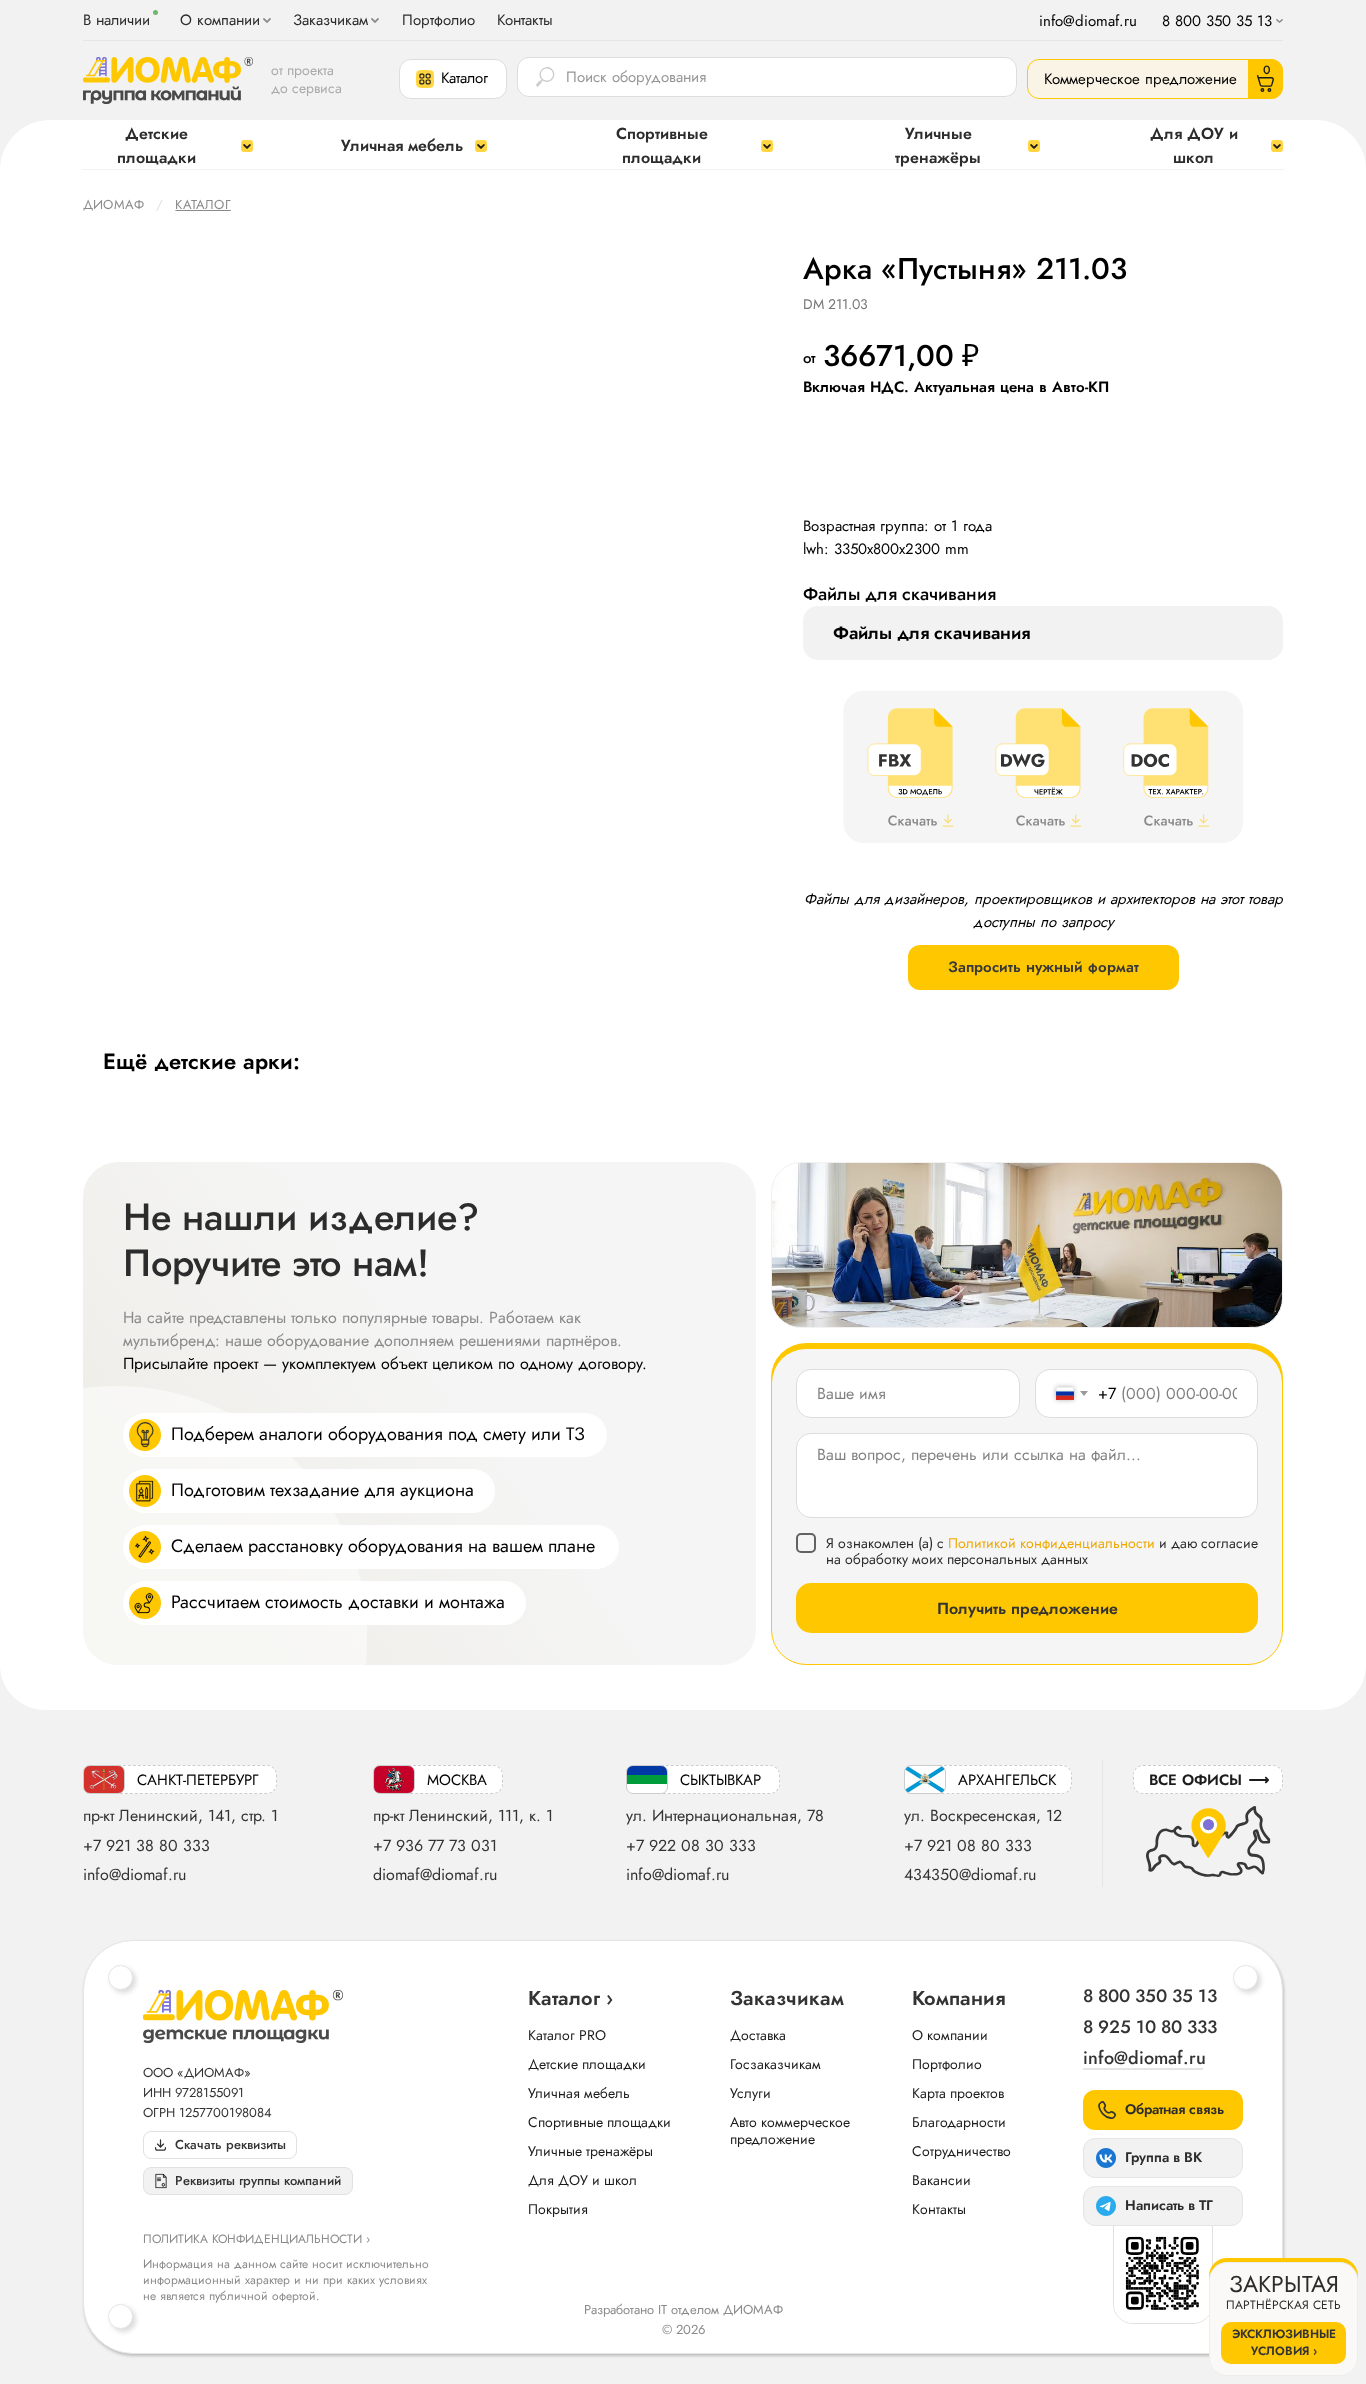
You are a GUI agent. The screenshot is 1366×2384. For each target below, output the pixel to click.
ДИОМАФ (113, 204)
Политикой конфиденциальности (1051, 1543)
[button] (453, 79)
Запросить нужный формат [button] (1043, 967)
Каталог (202, 204)
